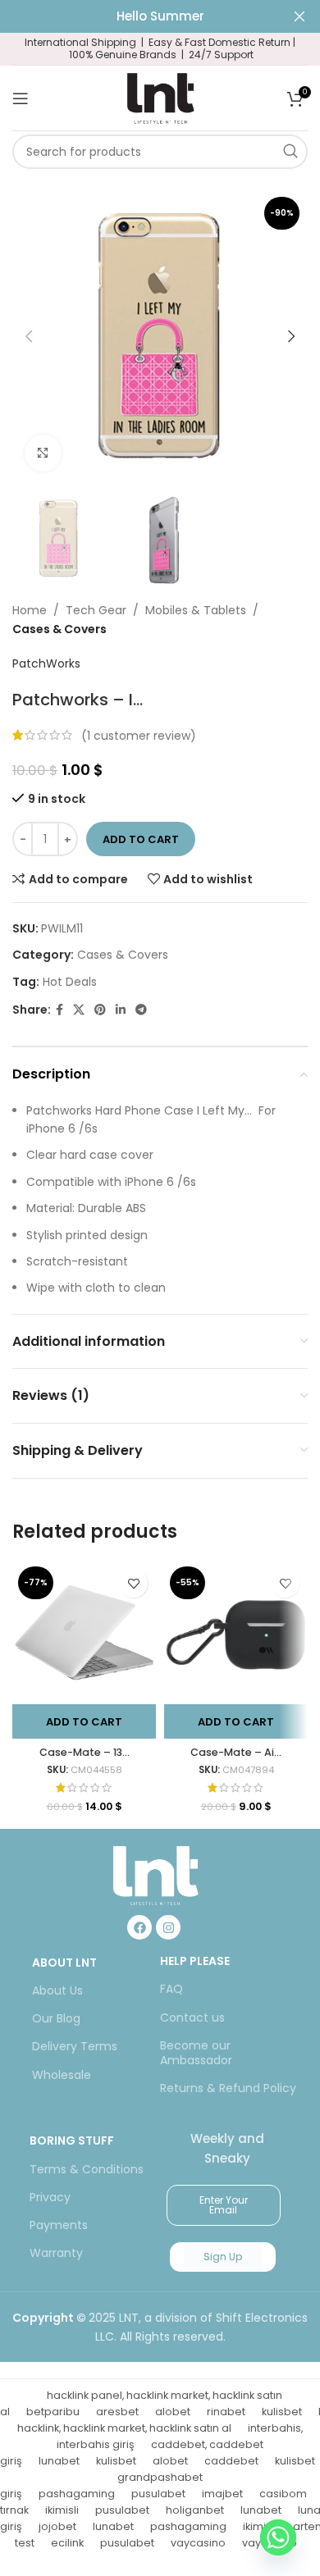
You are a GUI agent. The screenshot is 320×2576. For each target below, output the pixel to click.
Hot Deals (70, 982)
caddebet (231, 2461)
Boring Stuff (72, 2141)
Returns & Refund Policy (228, 2088)
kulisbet (282, 2412)
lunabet (59, 2461)
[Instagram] (168, 1927)
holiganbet (195, 2510)
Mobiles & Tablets (196, 610)
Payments (59, 2225)
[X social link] (79, 1010)
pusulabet (158, 2494)
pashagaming (77, 2494)
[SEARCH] (290, 152)
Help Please (195, 1961)
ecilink (67, 2543)
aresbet (117, 2412)
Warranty (56, 2253)
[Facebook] (139, 1927)
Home (30, 610)
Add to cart (141, 839)
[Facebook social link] (59, 1010)
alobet (173, 2412)
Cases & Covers (59, 629)
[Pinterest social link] (100, 1010)
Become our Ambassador (196, 2053)
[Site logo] (160, 97)
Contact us (192, 2017)
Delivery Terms (75, 2046)
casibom (283, 2494)
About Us (57, 1990)
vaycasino (198, 2543)
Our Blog (56, 2018)
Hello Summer (160, 16)
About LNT (64, 1963)
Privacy (50, 2197)
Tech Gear (96, 610)
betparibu (53, 2412)
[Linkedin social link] (121, 1010)
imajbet (222, 2494)
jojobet (57, 2526)
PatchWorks (46, 663)
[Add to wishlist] (133, 1583)
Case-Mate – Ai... (236, 1752)
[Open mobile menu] (21, 98)
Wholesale (62, 2075)
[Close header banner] (299, 16)
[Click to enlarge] (43, 453)
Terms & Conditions (87, 2169)
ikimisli (62, 2510)
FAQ (171, 1989)
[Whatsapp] (278, 2537)
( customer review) (139, 735)
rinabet (226, 2412)
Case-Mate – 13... (85, 1752)
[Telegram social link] (141, 1010)
